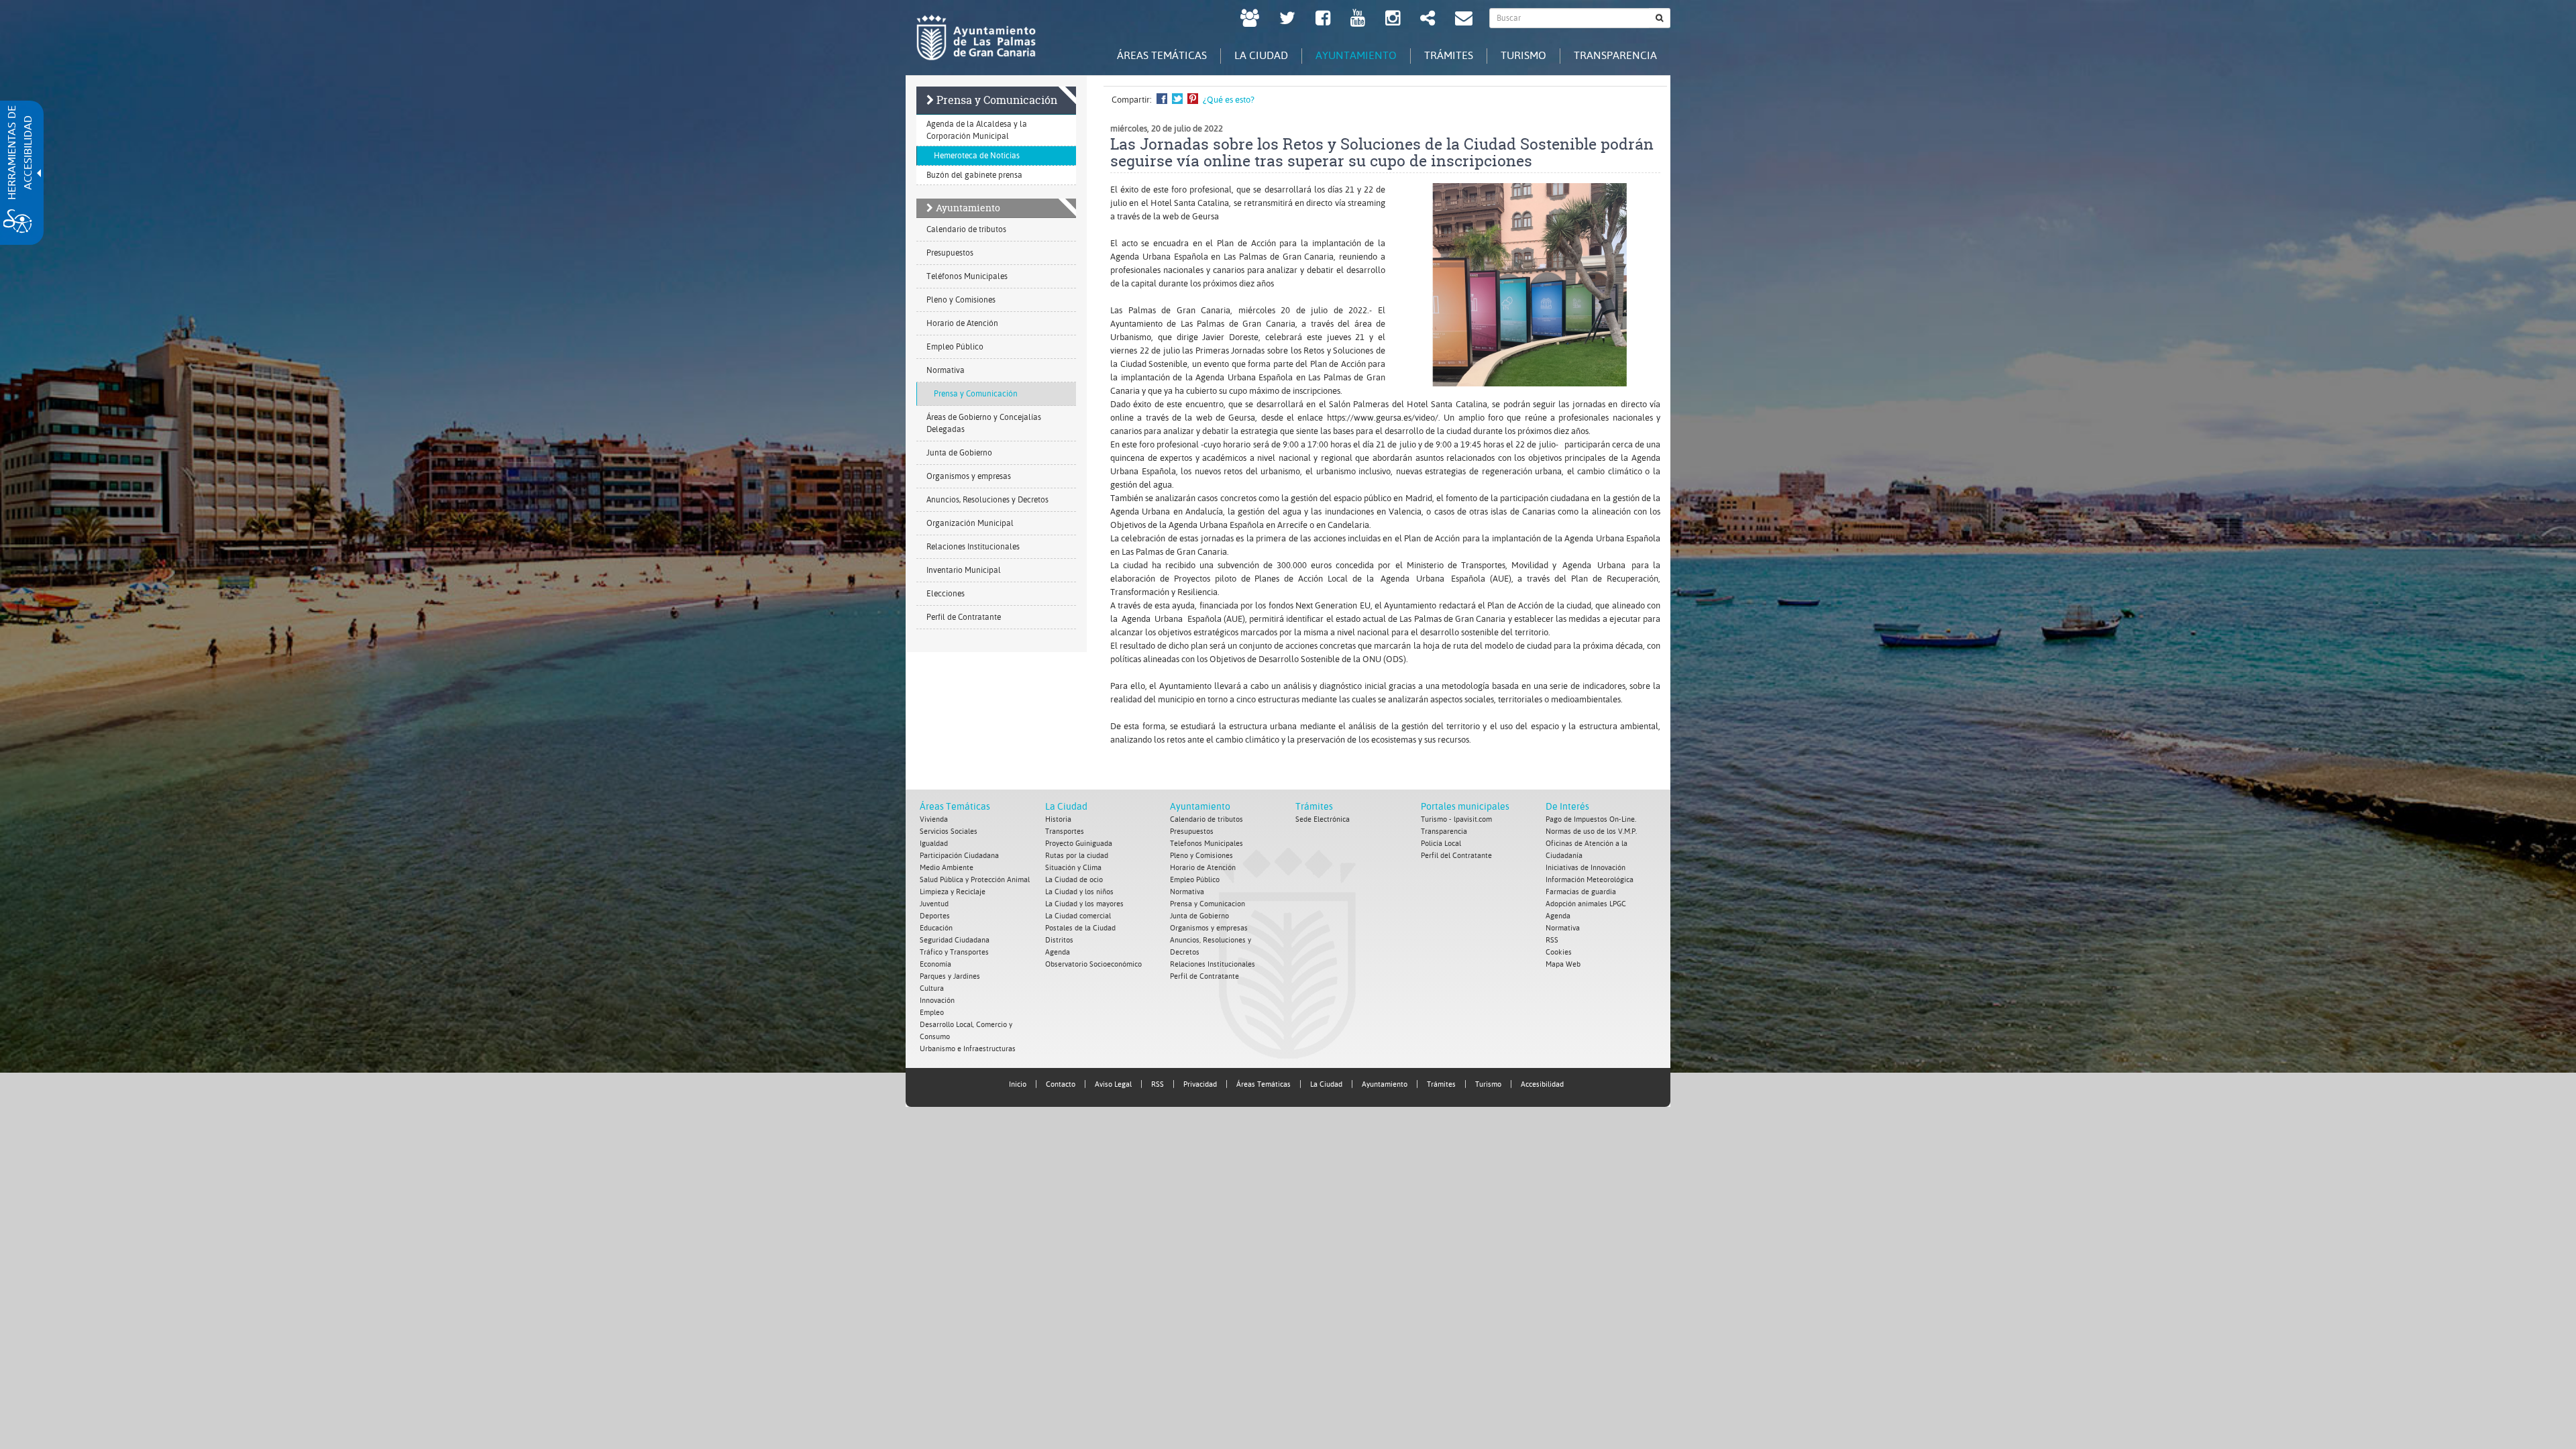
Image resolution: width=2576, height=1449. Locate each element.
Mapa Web (1563, 964)
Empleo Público (955, 347)
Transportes (1065, 831)
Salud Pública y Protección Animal (975, 880)
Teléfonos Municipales (967, 276)
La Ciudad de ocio (1074, 880)
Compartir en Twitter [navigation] (1177, 99)
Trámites (1314, 806)
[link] (1250, 20)
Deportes (935, 916)
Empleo (932, 1013)
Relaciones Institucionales (973, 547)
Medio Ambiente (947, 868)
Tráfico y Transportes (954, 952)
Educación (936, 928)
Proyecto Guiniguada (1079, 844)
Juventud (934, 904)
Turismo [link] (1488, 1084)
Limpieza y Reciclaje (953, 892)
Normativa (946, 370)
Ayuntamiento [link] (1385, 1084)
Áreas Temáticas (955, 806)
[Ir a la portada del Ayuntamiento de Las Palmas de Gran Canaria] (976, 38)
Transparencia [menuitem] (1615, 55)
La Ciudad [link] (1326, 1084)
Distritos (1059, 940)
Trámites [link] (1441, 1084)
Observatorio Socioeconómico (1093, 964)
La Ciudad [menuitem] (1261, 55)
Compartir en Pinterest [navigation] (1193, 99)
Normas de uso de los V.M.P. (1591, 831)
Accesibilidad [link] (1542, 1084)
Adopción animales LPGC (1586, 904)
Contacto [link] (1061, 1084)
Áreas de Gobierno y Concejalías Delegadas (984, 423)
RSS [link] (1158, 1084)
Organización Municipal (970, 523)
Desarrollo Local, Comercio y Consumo (966, 1031)
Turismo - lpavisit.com (1456, 819)
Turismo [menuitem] (1523, 55)
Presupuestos (950, 253)
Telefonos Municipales (1206, 844)
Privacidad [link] (1200, 1084)
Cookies (1559, 952)
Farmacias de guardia (1581, 892)
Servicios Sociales (949, 831)
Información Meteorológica (1590, 880)
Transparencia (1444, 831)
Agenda (1058, 952)
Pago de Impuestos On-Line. (1591, 819)
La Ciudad (1066, 806)
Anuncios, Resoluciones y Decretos (987, 500)
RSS (1552, 940)
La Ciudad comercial (1078, 916)
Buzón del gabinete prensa (974, 175)
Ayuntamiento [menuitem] (1356, 55)
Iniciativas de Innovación (1586, 868)
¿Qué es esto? (1229, 100)
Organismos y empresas (969, 476)
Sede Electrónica (1323, 819)
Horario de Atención (962, 323)
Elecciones (946, 594)
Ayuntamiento (968, 208)
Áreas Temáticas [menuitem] (1162, 55)
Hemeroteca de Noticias (977, 156)
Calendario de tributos (966, 229)
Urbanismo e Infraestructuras (968, 1049)
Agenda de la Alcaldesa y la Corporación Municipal (977, 130)
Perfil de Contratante (964, 617)
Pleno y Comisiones (961, 300)
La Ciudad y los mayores (1084, 904)
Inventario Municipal (964, 570)
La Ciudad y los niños (1079, 892)
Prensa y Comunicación (997, 100)
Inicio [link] (1018, 1084)
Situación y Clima (1073, 868)
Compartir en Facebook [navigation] (1162, 99)
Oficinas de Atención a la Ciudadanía (1587, 850)
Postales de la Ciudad (1080, 928)
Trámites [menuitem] (1449, 55)
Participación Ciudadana (959, 856)
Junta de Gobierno (959, 453)
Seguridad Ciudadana (955, 940)
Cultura (932, 988)
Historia (1058, 819)
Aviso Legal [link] (1113, 1084)
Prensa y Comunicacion (1207, 904)
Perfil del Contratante (1456, 856)
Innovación (937, 1001)
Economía (935, 964)
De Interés (1567, 806)
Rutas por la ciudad (1077, 856)
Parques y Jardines (950, 976)
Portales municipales (1465, 806)
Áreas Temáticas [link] (1264, 1084)
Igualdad (934, 844)
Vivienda (934, 819)
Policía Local (1441, 844)
